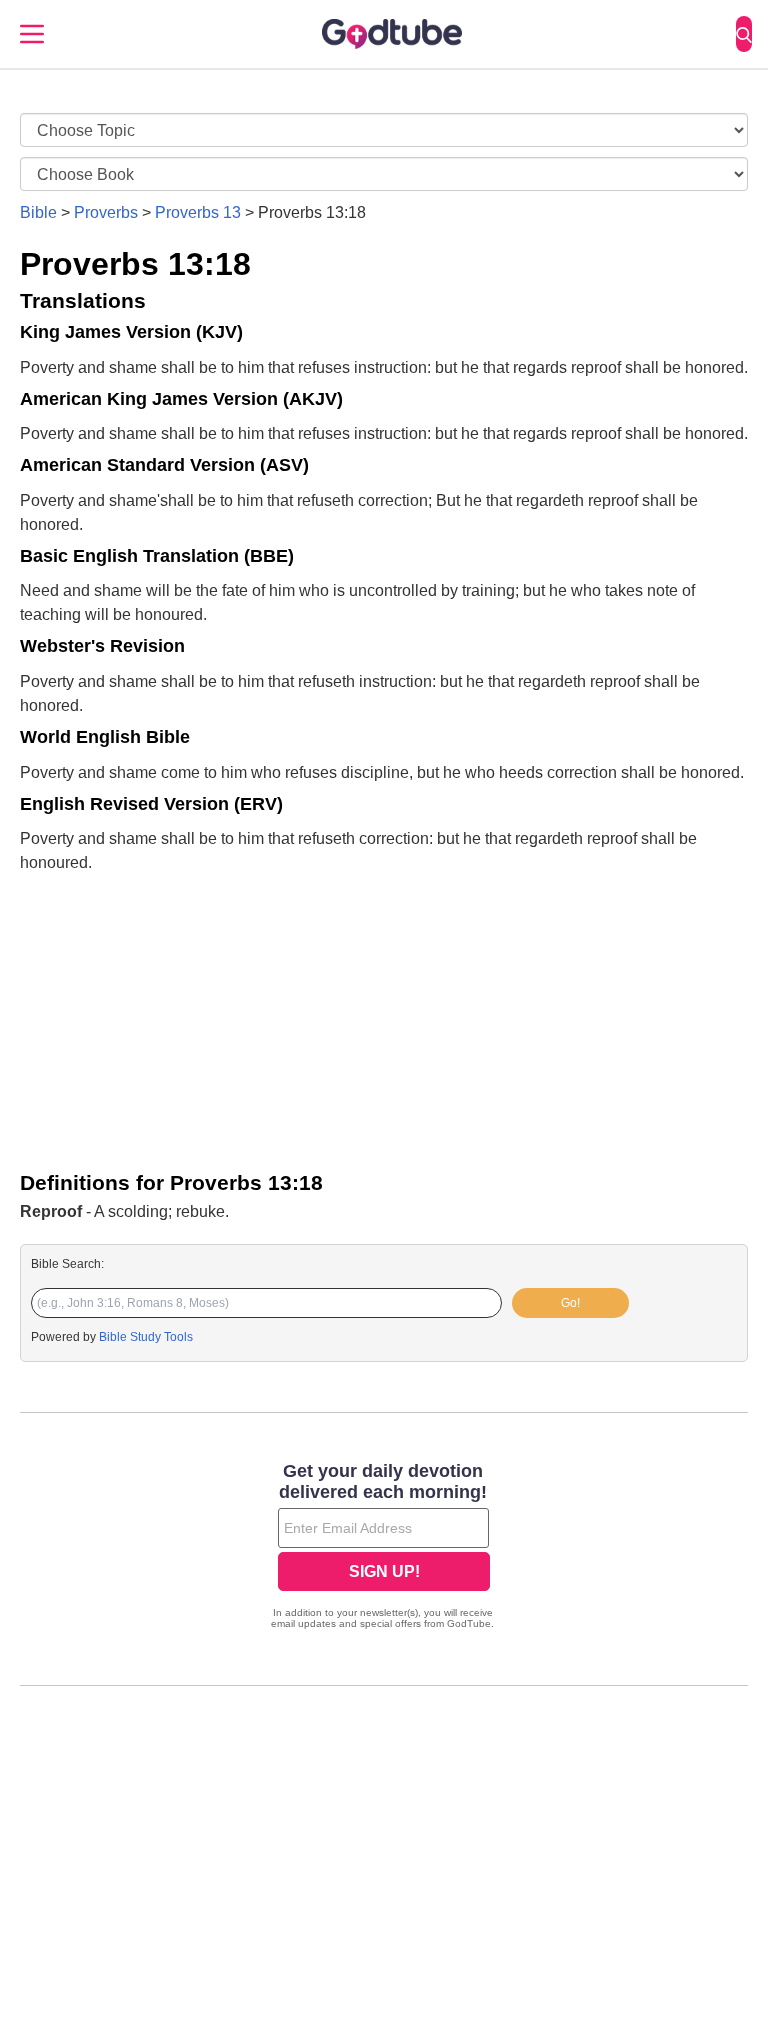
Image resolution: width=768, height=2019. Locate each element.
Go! (570, 1303)
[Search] (744, 34)
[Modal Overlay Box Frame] (384, 1548)
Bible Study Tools (146, 1337)
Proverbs (106, 212)
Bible (38, 212)
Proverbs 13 (198, 212)
